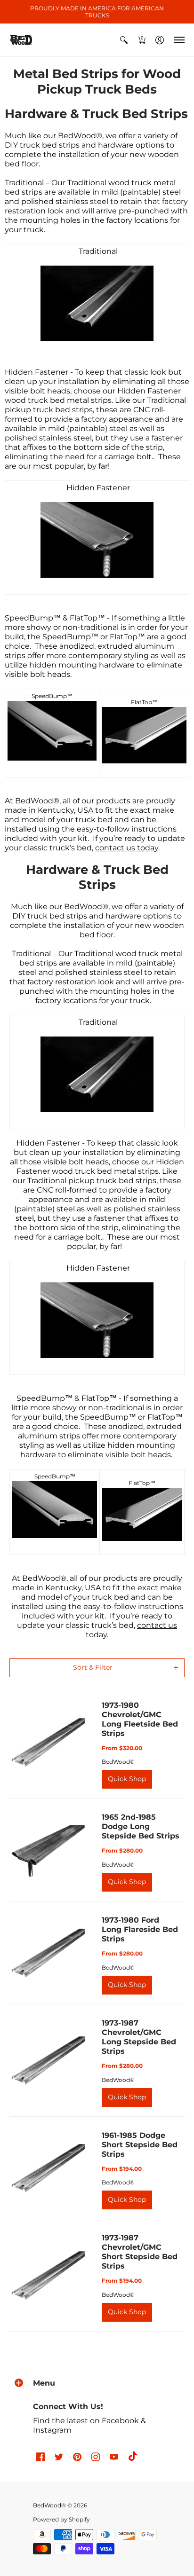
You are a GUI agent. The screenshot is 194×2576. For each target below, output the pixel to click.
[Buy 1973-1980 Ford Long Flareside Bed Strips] (48, 1953)
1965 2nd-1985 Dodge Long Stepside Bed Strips (141, 1826)
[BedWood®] (21, 40)
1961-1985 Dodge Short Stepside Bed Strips (140, 2145)
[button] (124, 40)
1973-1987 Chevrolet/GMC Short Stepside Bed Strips (140, 2252)
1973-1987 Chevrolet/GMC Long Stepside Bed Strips (139, 2037)
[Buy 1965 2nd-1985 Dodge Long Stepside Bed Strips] (48, 1850)
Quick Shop (127, 1779)
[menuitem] (124, 40)
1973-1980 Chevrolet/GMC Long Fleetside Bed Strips (140, 1719)
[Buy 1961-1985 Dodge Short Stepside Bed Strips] (48, 2168)
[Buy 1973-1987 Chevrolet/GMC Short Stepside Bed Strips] (48, 2275)
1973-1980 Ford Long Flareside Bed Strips (140, 1929)
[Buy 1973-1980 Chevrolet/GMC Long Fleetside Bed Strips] (48, 1742)
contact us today (127, 848)
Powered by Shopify (61, 2519)
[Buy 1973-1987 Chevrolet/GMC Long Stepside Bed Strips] (48, 2060)
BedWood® (118, 1762)
